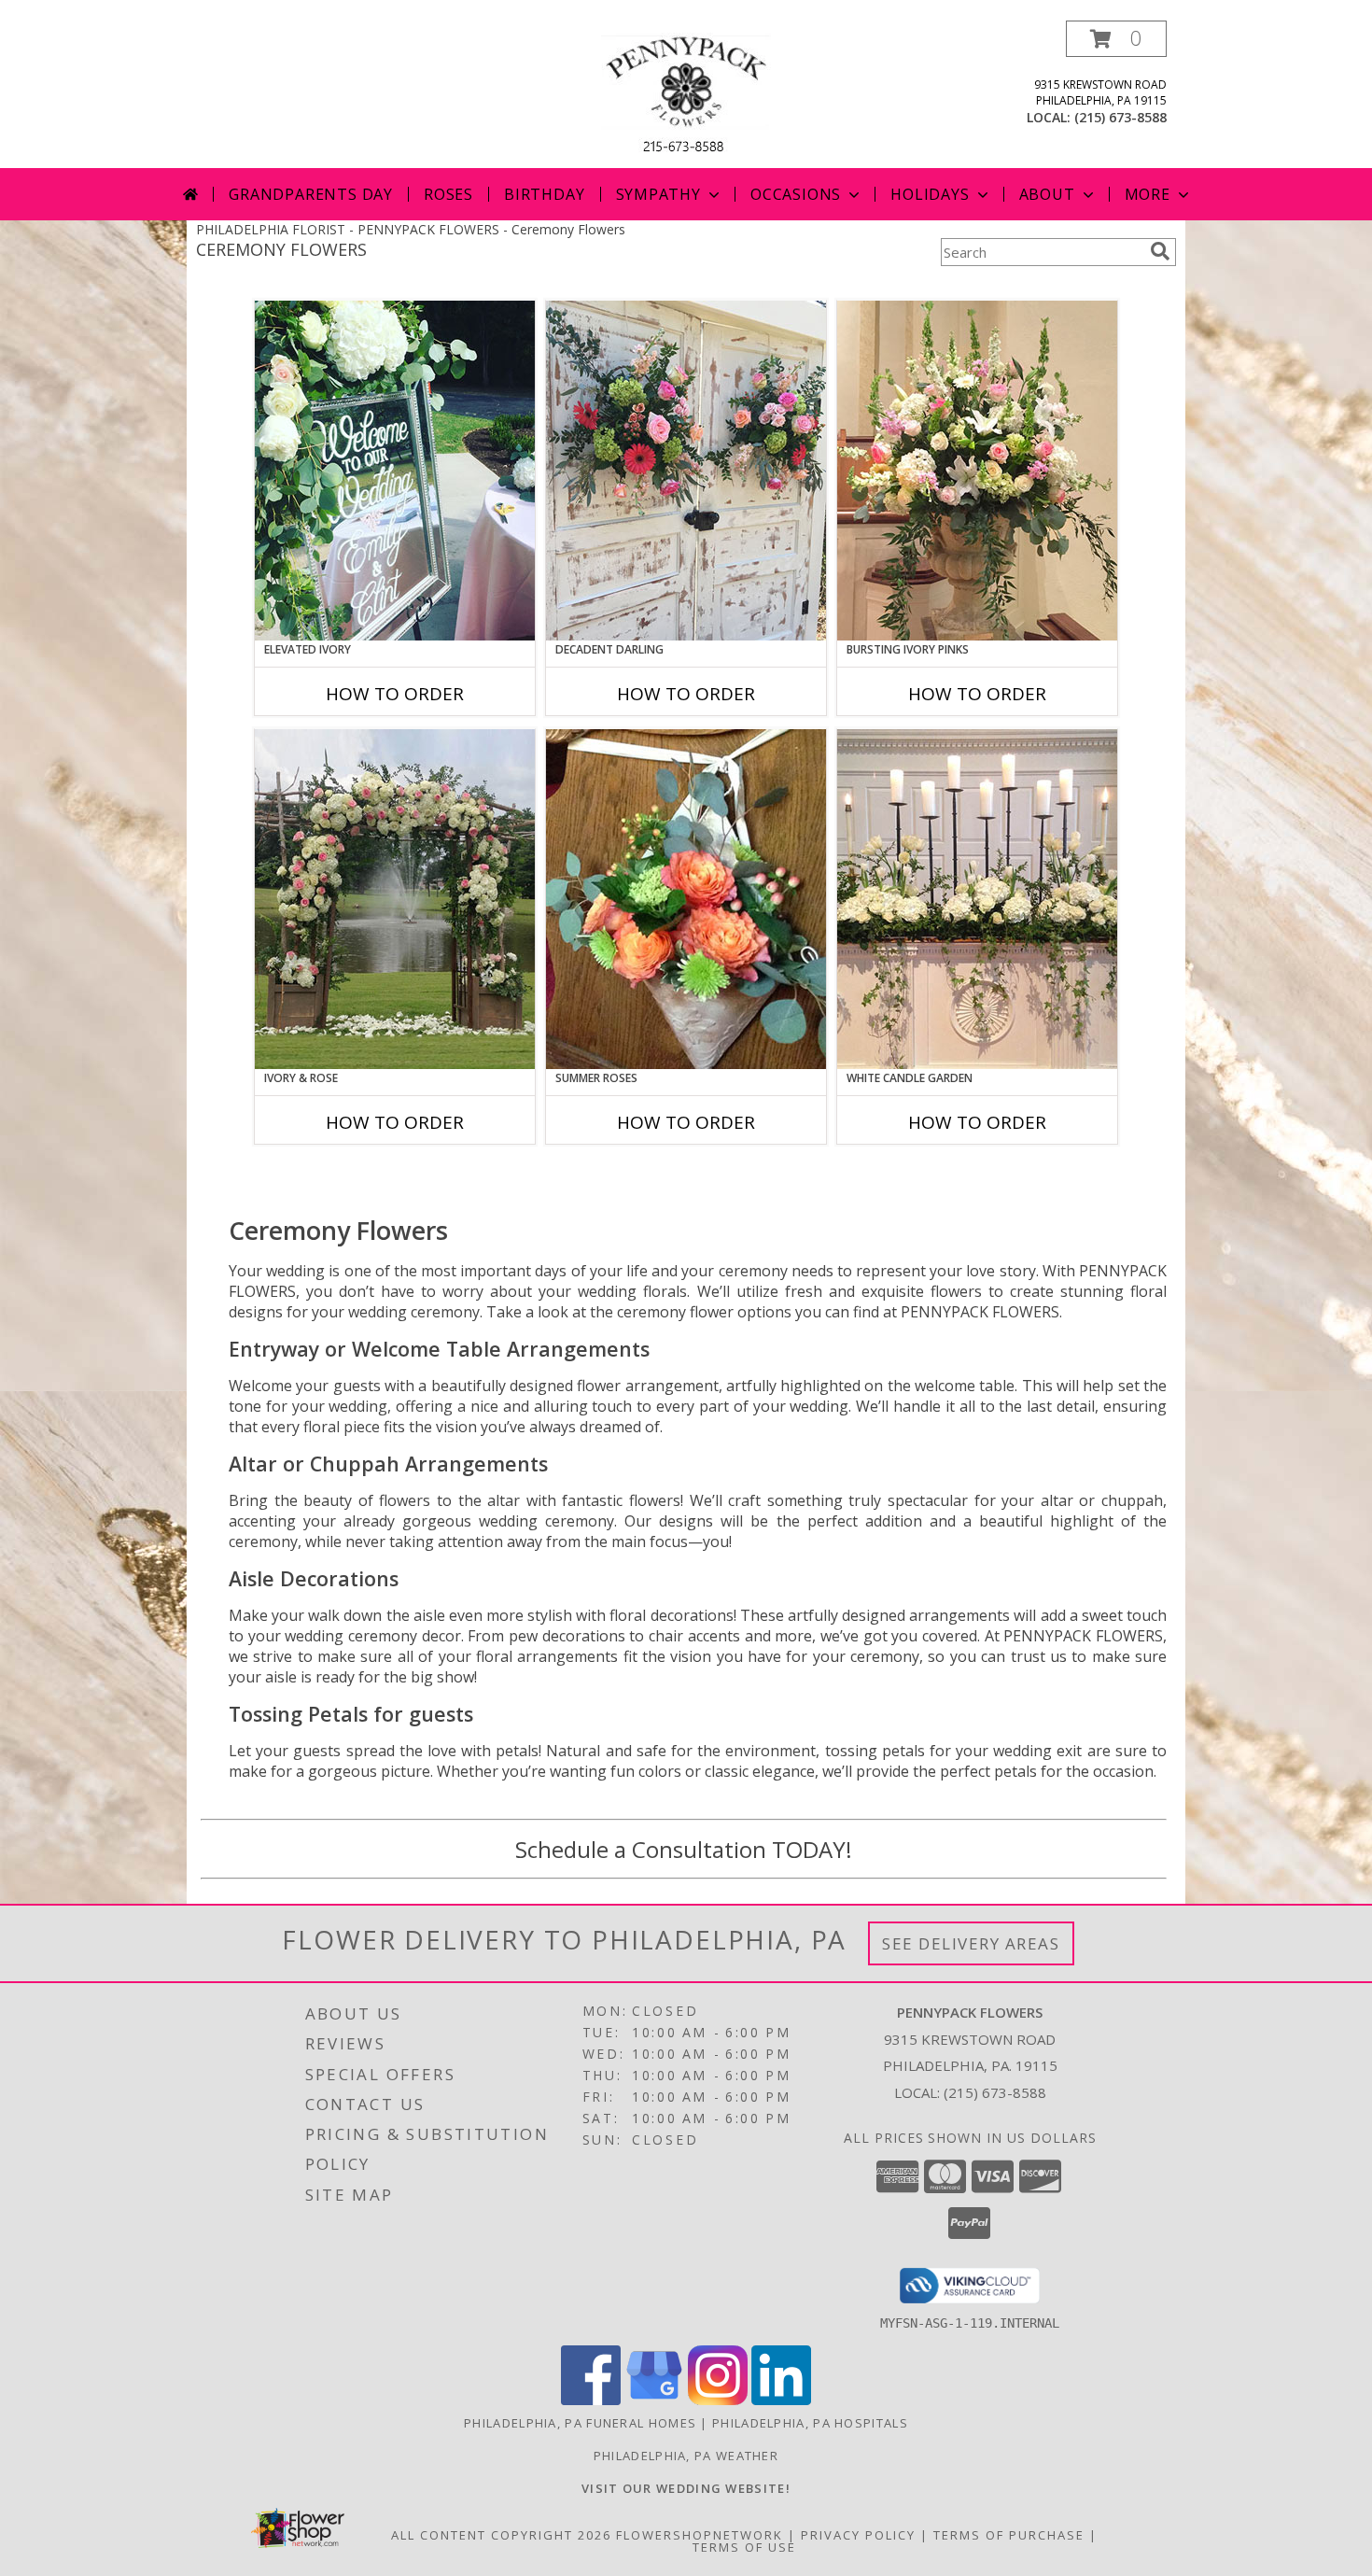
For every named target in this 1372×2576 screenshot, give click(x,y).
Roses (448, 194)
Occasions (796, 194)
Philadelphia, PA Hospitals (810, 2423)
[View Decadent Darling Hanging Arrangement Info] (686, 471)
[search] (1160, 251)
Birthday (544, 194)
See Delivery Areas (971, 1943)
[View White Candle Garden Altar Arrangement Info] (977, 899)
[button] (1116, 39)
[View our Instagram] (718, 2400)
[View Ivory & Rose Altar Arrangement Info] (395, 899)
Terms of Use (744, 2547)
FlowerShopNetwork (700, 2535)
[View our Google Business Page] (654, 2400)
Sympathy (658, 194)
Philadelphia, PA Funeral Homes (580, 2423)
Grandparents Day (311, 194)
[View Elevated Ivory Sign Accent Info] (395, 471)
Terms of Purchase (1009, 2535)
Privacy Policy (858, 2535)
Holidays (930, 194)
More (1148, 194)
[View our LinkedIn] (781, 2400)
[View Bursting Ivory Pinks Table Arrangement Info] (977, 471)
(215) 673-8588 (1120, 117)
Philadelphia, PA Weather (686, 2456)
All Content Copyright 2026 (501, 2535)
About (1047, 194)
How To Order (395, 694)
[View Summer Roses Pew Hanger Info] (686, 899)
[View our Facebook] (591, 2400)
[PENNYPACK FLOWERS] (686, 94)
